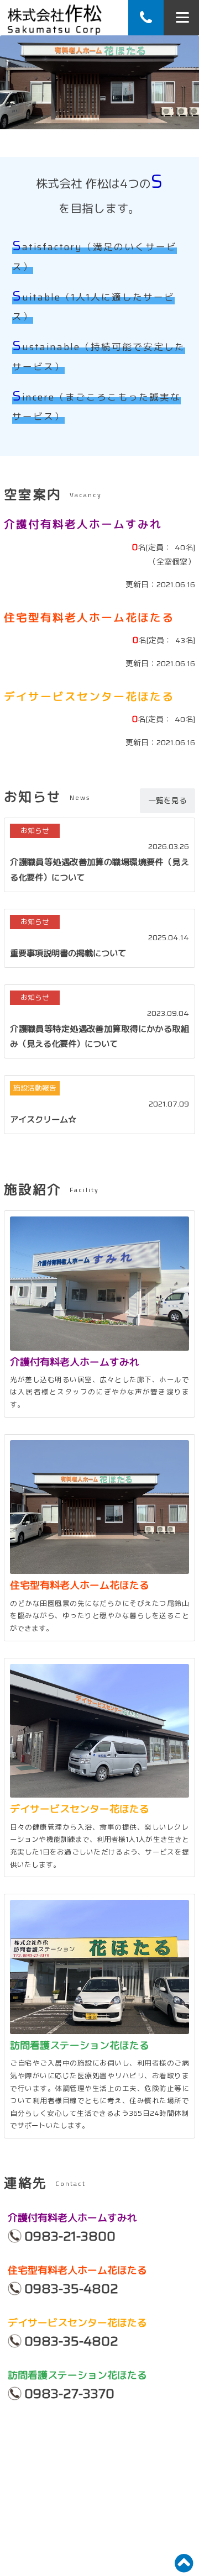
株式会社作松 (54, 18)
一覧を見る (167, 800)
